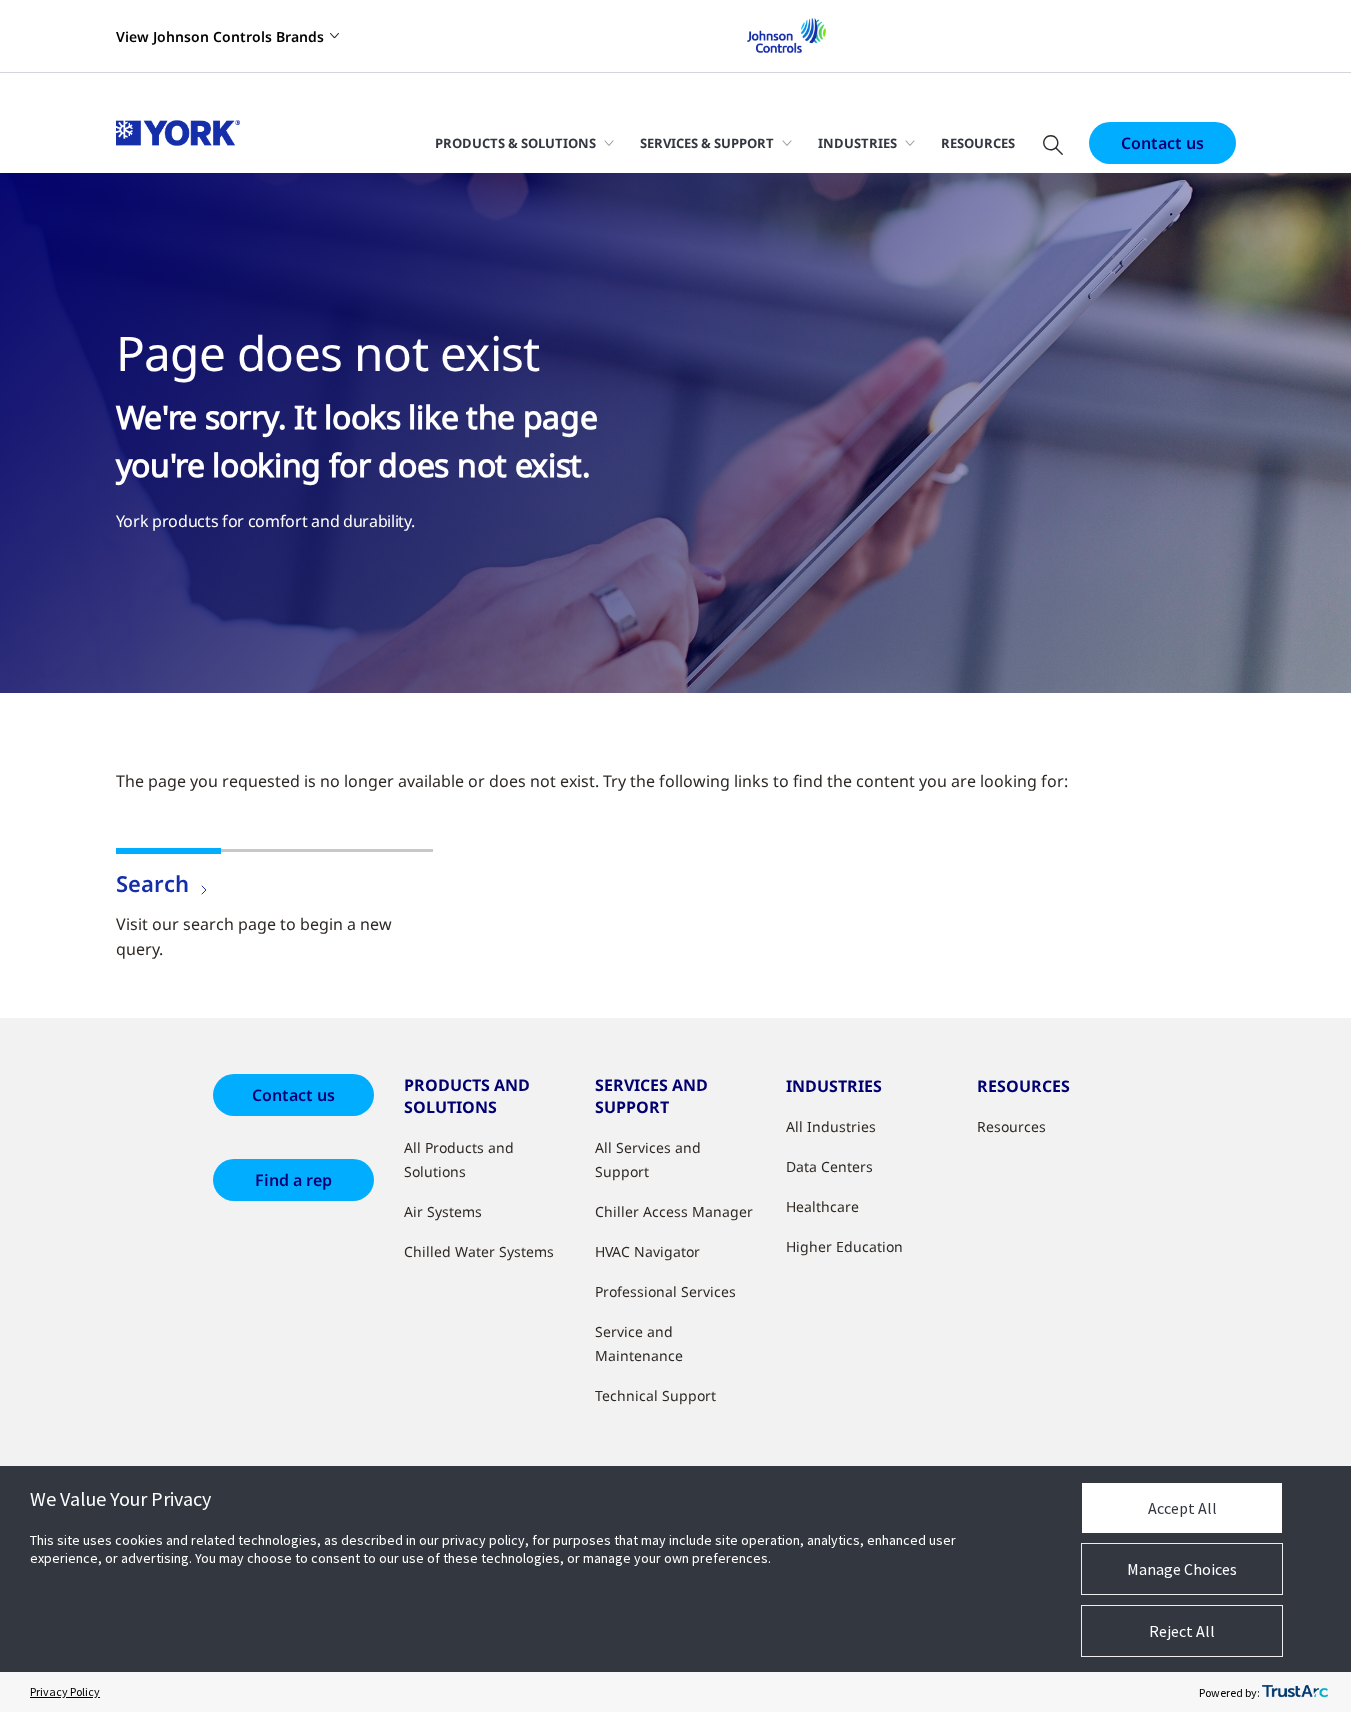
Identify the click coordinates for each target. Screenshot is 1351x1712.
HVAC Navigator (647, 1251)
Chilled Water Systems (479, 1251)
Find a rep (293, 1180)
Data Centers (829, 1166)
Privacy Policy (65, 1691)
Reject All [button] (1182, 1631)
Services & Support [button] (707, 143)
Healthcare (822, 1206)
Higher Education (844, 1246)
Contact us (1162, 143)
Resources (978, 143)
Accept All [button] (1182, 1508)
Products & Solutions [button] (515, 143)
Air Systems (443, 1211)
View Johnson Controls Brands (220, 36)
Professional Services (665, 1291)
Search (152, 883)
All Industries (831, 1126)
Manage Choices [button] (1182, 1569)
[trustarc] (1295, 1692)
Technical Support (655, 1395)
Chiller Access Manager (674, 1211)
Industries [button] (857, 143)
